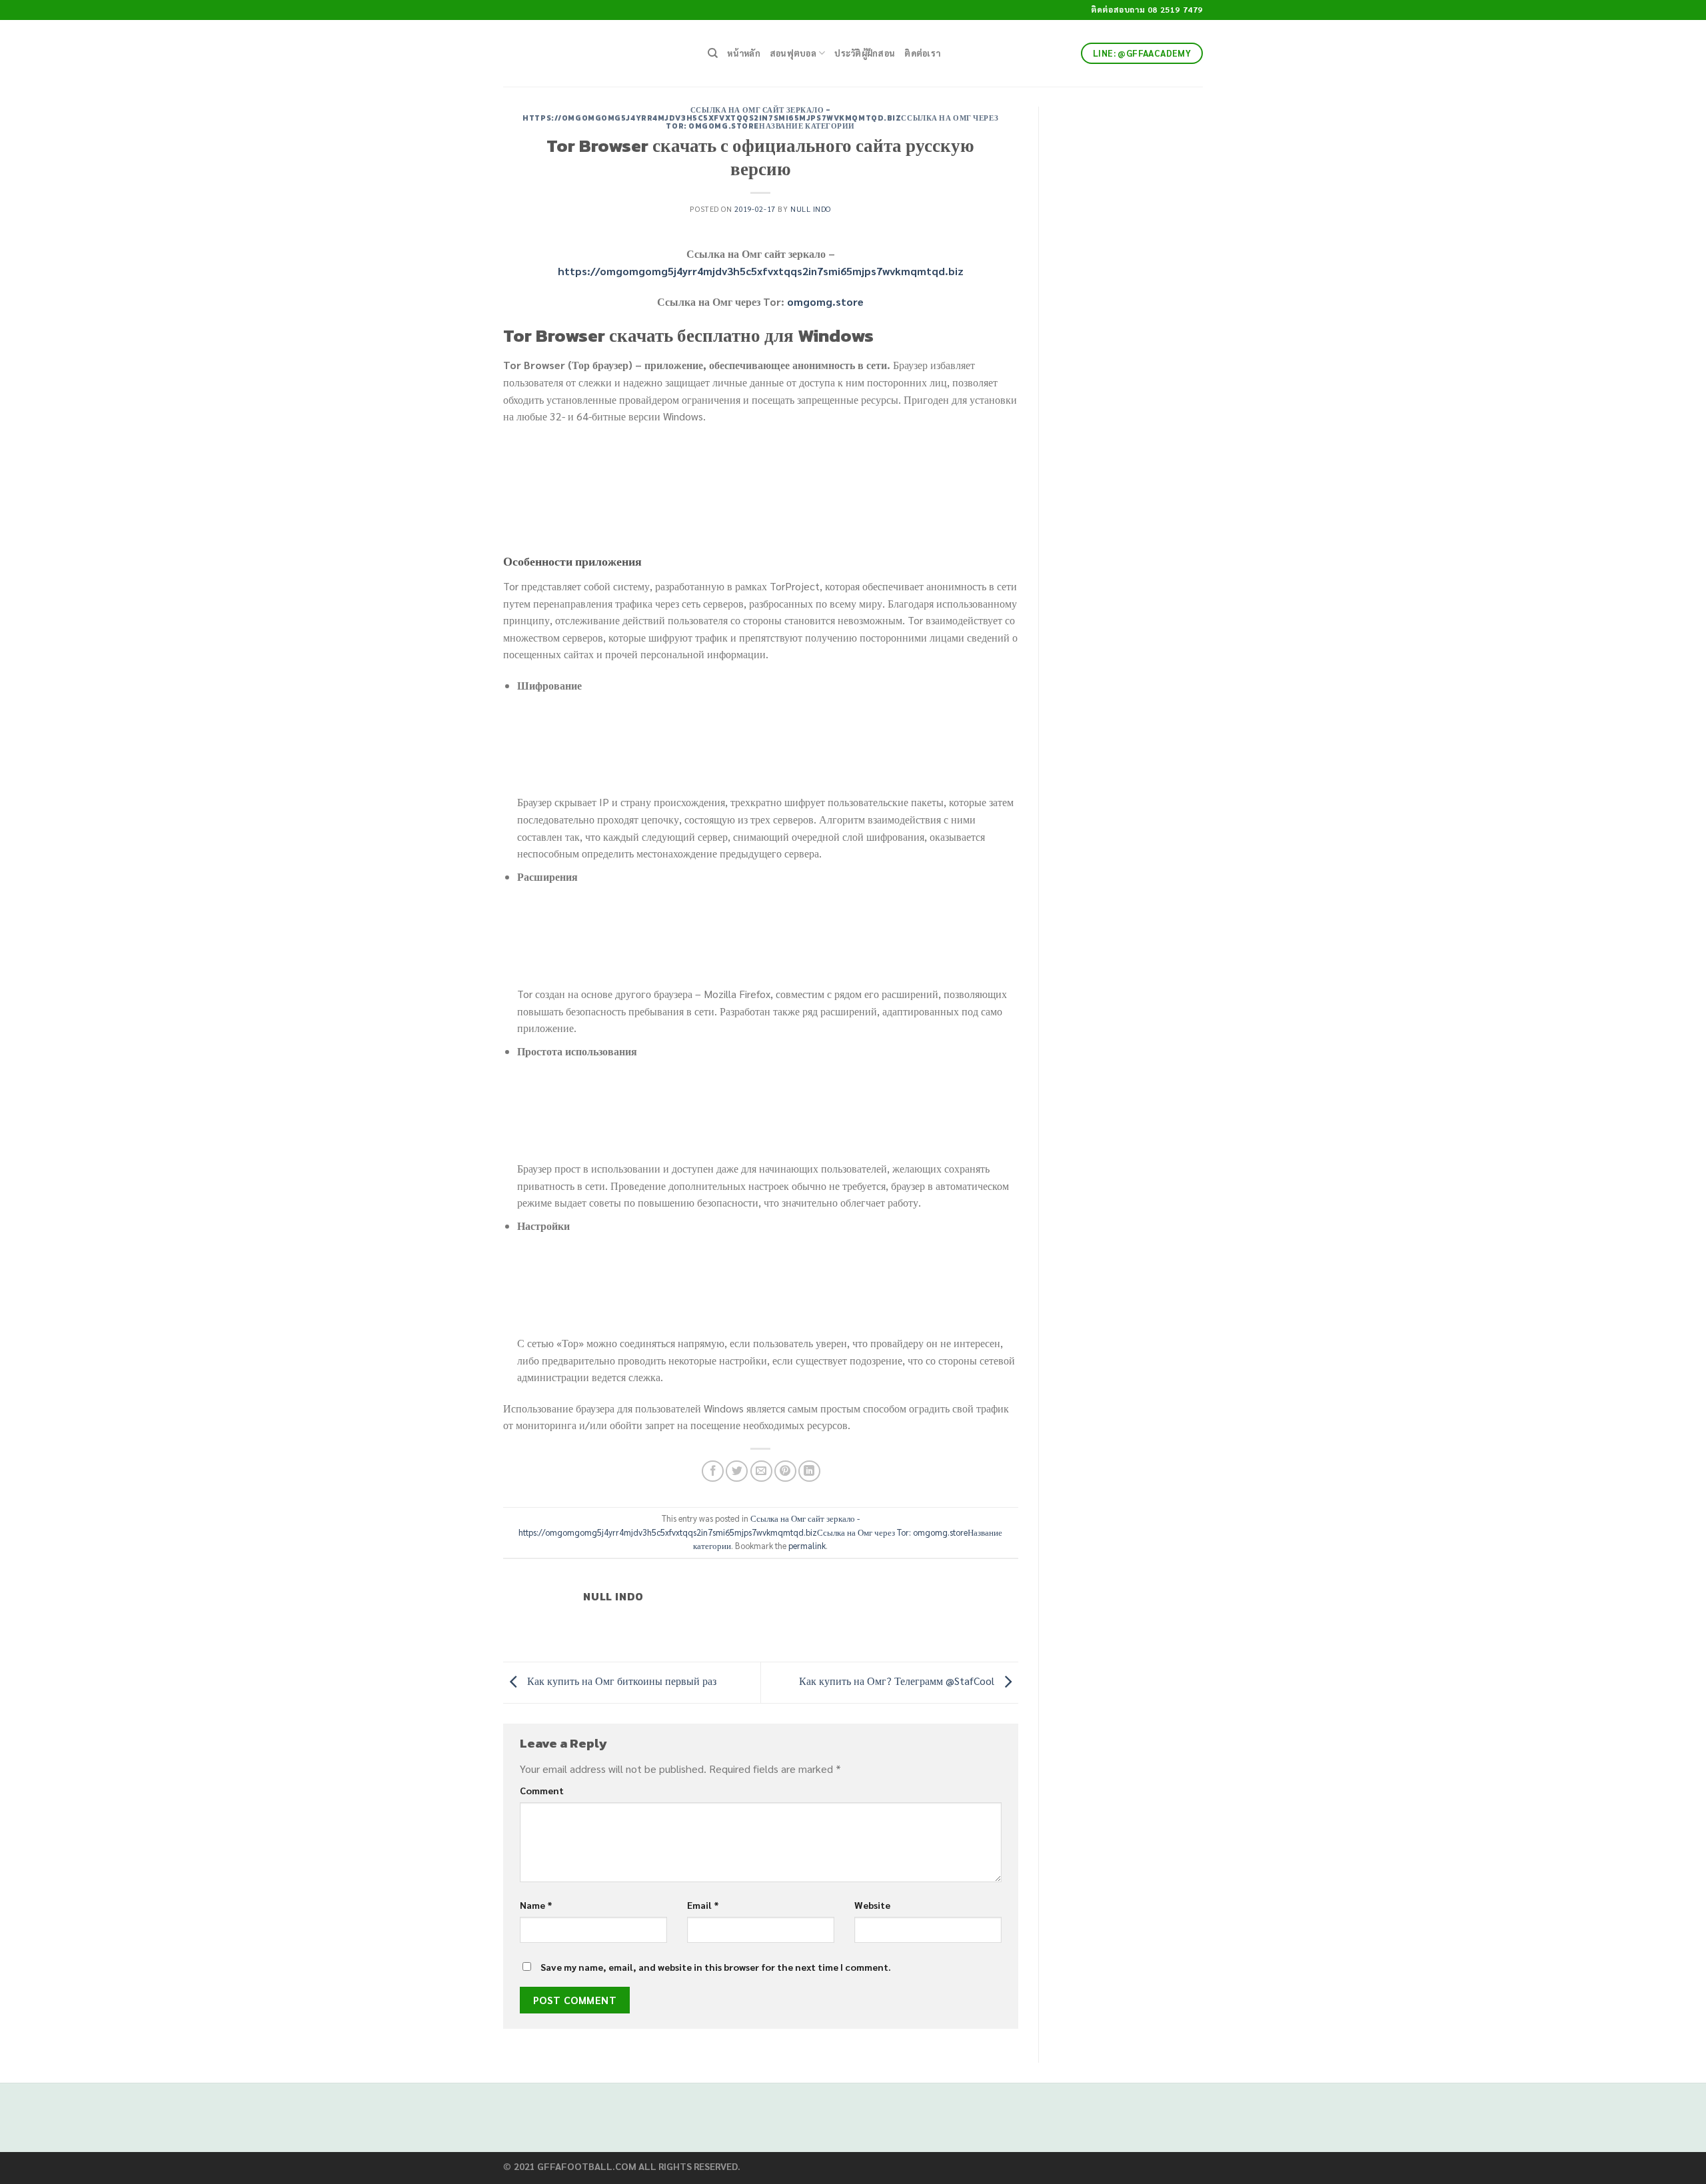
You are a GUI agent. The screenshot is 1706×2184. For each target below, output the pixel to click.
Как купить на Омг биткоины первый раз (620, 1681)
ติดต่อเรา (922, 53)
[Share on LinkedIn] (809, 1471)
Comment (542, 1790)
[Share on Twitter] (737, 1471)
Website (872, 1905)
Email (703, 1905)
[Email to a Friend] (761, 1471)
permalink (807, 1545)
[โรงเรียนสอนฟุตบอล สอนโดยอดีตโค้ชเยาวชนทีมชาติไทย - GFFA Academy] (595, 53)
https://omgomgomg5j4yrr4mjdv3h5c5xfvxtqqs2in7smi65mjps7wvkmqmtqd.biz (761, 271)
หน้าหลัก (744, 53)
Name (536, 1905)
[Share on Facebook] (713, 1471)
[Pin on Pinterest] (785, 1471)
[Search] (713, 53)
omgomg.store (825, 301)
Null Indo (811, 209)
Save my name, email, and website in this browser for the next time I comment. (716, 1967)
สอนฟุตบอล (793, 53)
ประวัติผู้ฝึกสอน (865, 53)
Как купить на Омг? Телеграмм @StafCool (898, 1681)
